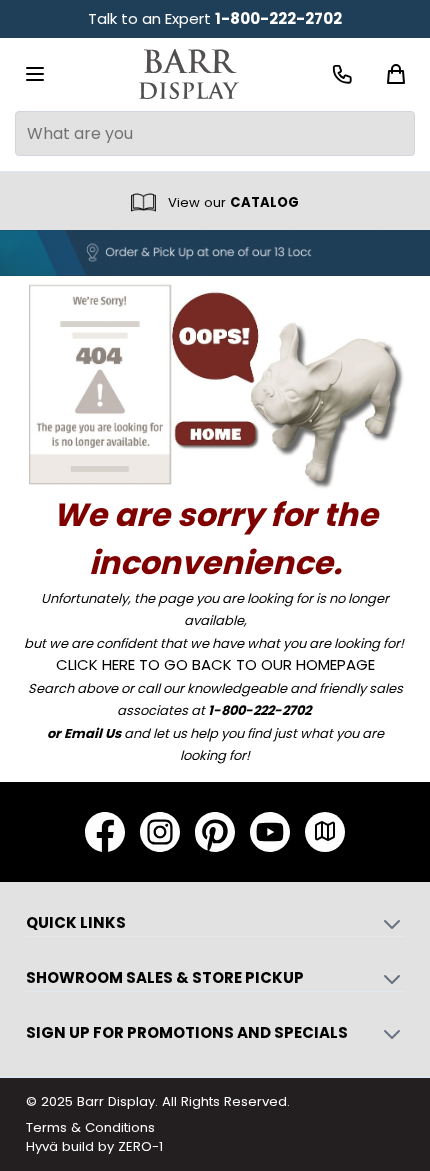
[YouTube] (270, 832)
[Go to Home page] (189, 74)
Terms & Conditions (90, 1127)
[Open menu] (35, 74)
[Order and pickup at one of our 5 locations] (215, 253)
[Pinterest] (215, 832)
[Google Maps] (325, 832)
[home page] (215, 383)
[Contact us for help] (342, 74)
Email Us (92, 733)
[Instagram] (160, 832)
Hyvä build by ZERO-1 (94, 1146)
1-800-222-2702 (278, 18)
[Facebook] (105, 832)
